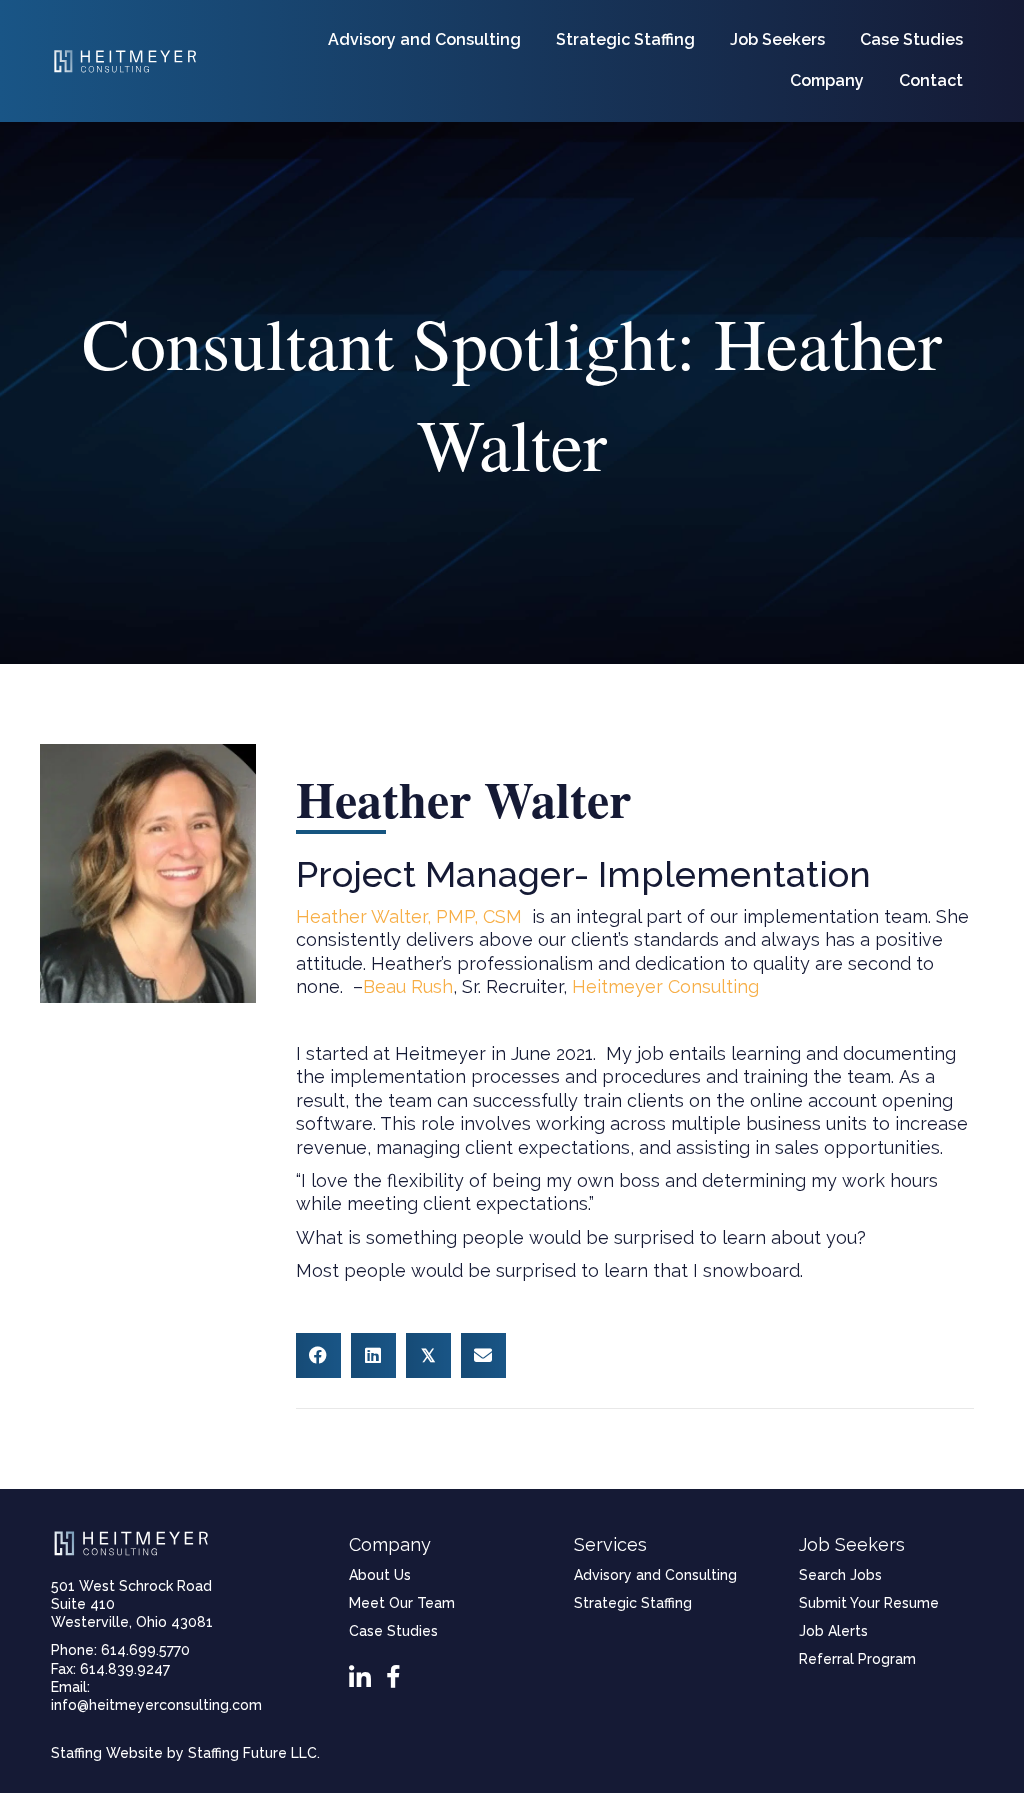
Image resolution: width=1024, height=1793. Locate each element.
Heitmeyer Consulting (665, 986)
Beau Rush (408, 986)
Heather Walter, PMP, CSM (409, 916)
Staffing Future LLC (252, 1753)
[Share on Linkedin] (373, 1355)
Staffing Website (107, 1753)
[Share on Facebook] (318, 1355)
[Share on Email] (483, 1355)
